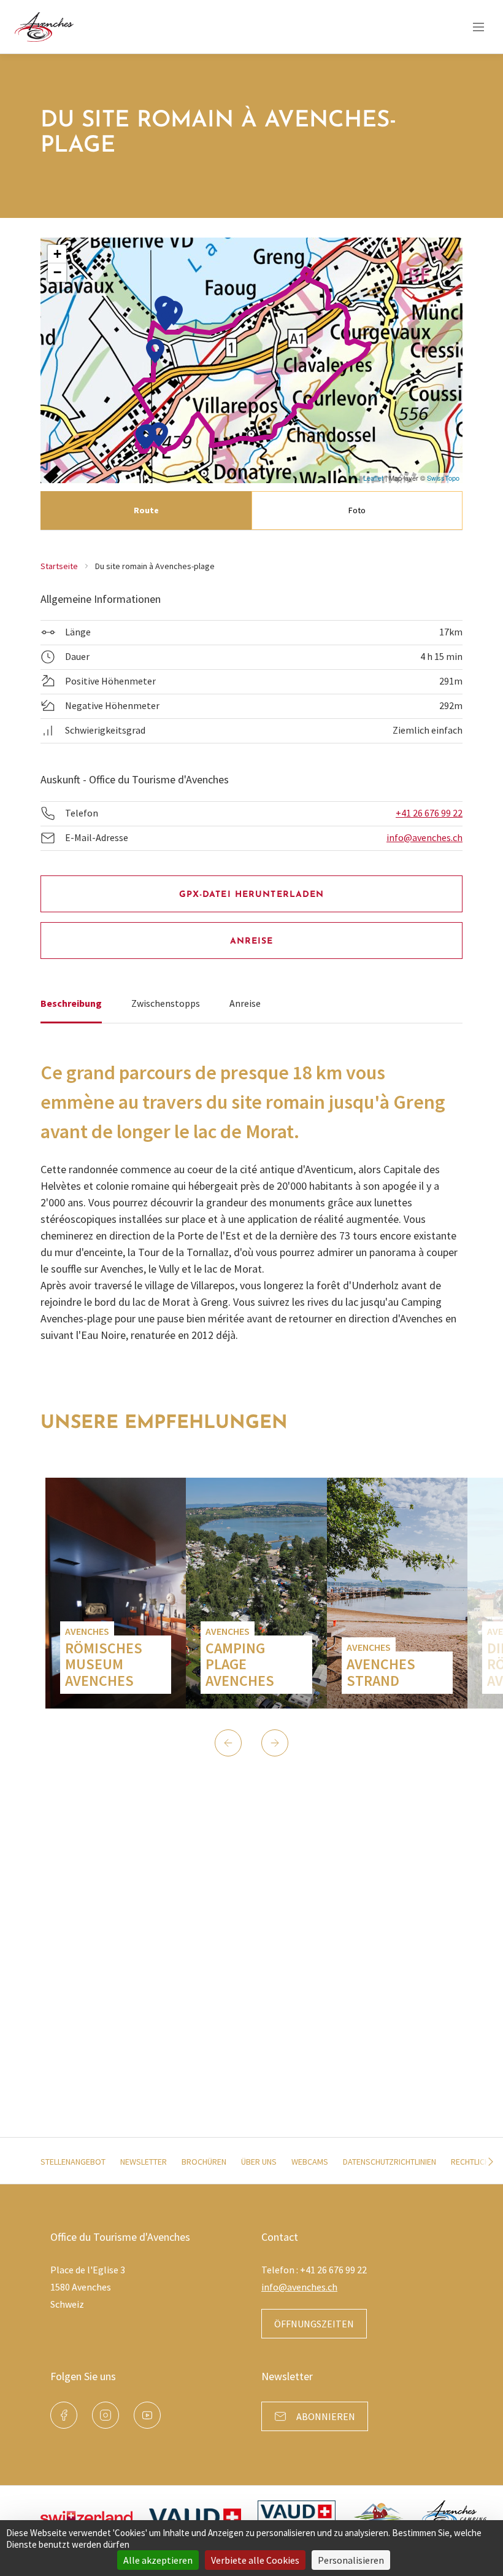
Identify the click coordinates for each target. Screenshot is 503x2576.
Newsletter (144, 2162)
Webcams (310, 2162)
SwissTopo (443, 478)
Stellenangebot (73, 2162)
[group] (116, 1593)
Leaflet (373, 478)
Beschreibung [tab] (71, 1003)
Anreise (252, 941)
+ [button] (57, 254)
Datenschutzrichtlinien (390, 2162)
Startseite (59, 566)
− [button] (57, 272)
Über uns (259, 2162)
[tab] (146, 510)
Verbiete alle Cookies (255, 2560)
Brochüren (204, 2162)
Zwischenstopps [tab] (166, 1003)
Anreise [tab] (245, 1003)
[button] (228, 1743)
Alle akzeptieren (158, 2560)
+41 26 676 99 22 (429, 813)
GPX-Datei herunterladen (252, 895)
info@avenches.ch (424, 837)
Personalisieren (351, 2560)
